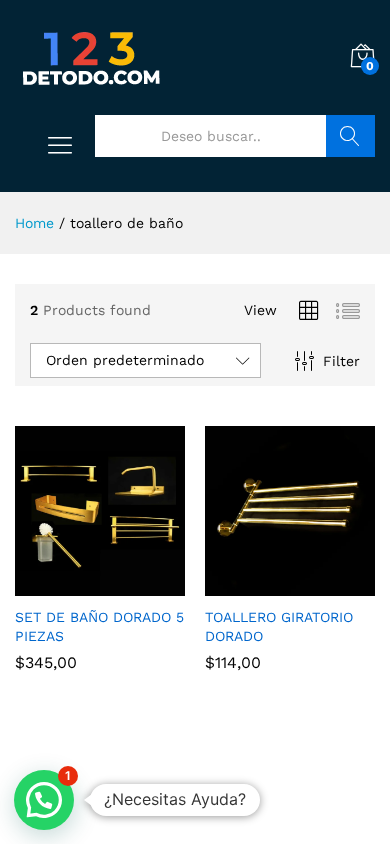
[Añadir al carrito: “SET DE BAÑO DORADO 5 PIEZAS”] (77, 584)
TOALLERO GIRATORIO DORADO (279, 626)
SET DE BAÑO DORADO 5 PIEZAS (99, 626)
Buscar (350, 136)
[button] (44, 800)
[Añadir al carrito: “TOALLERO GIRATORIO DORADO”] (267, 584)
